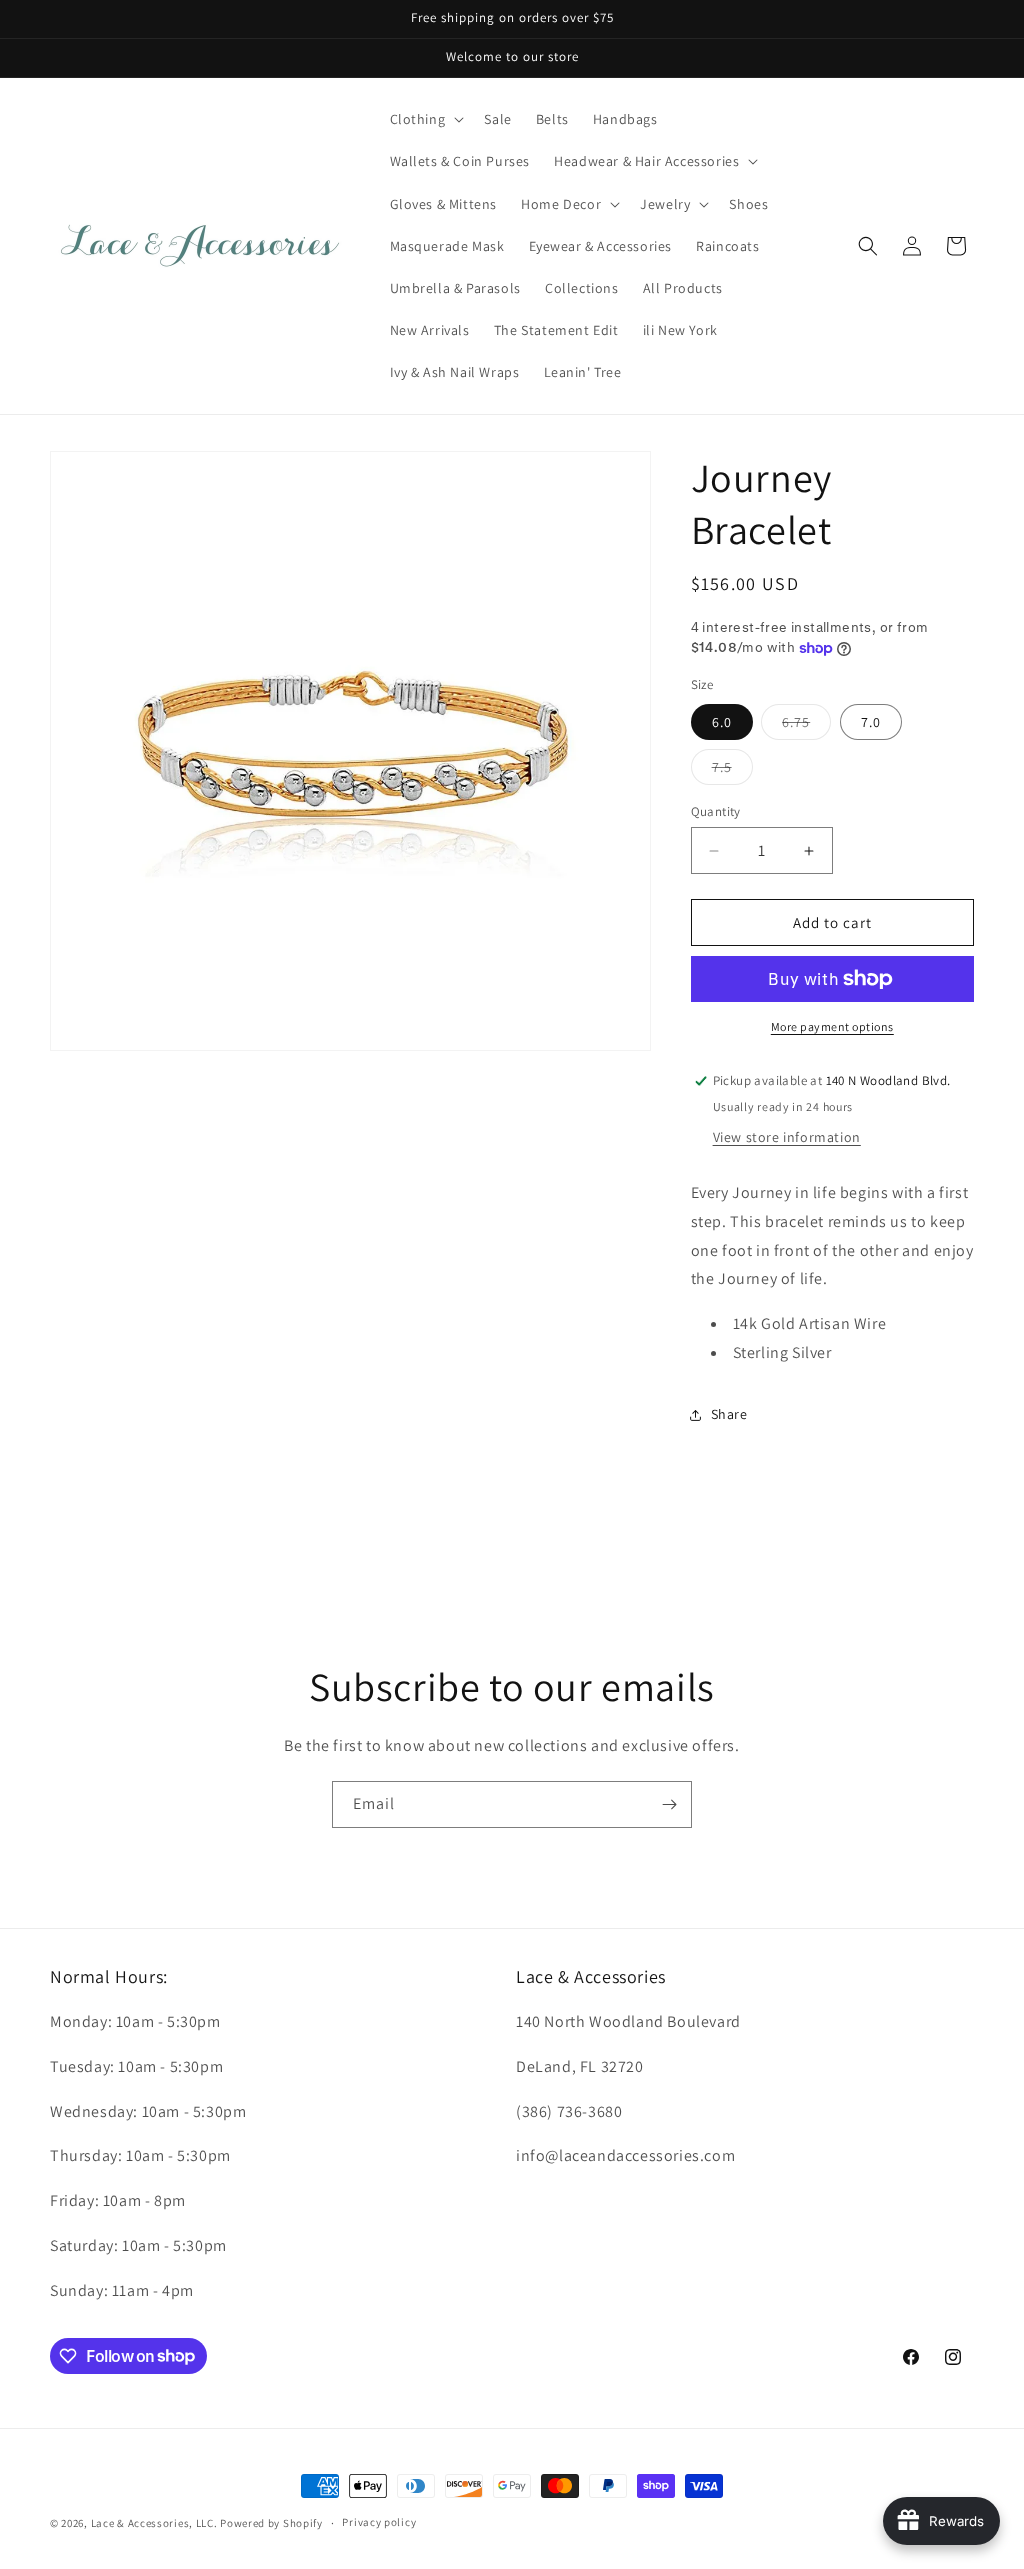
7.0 (871, 722)
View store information (787, 1137)
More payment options (832, 1026)
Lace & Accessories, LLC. (154, 2523)
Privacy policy (379, 2522)
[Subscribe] (669, 1804)
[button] (425, 119)
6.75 (806, 726)
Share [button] (729, 1414)
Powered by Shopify (271, 2523)
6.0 (722, 722)
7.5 (732, 771)
